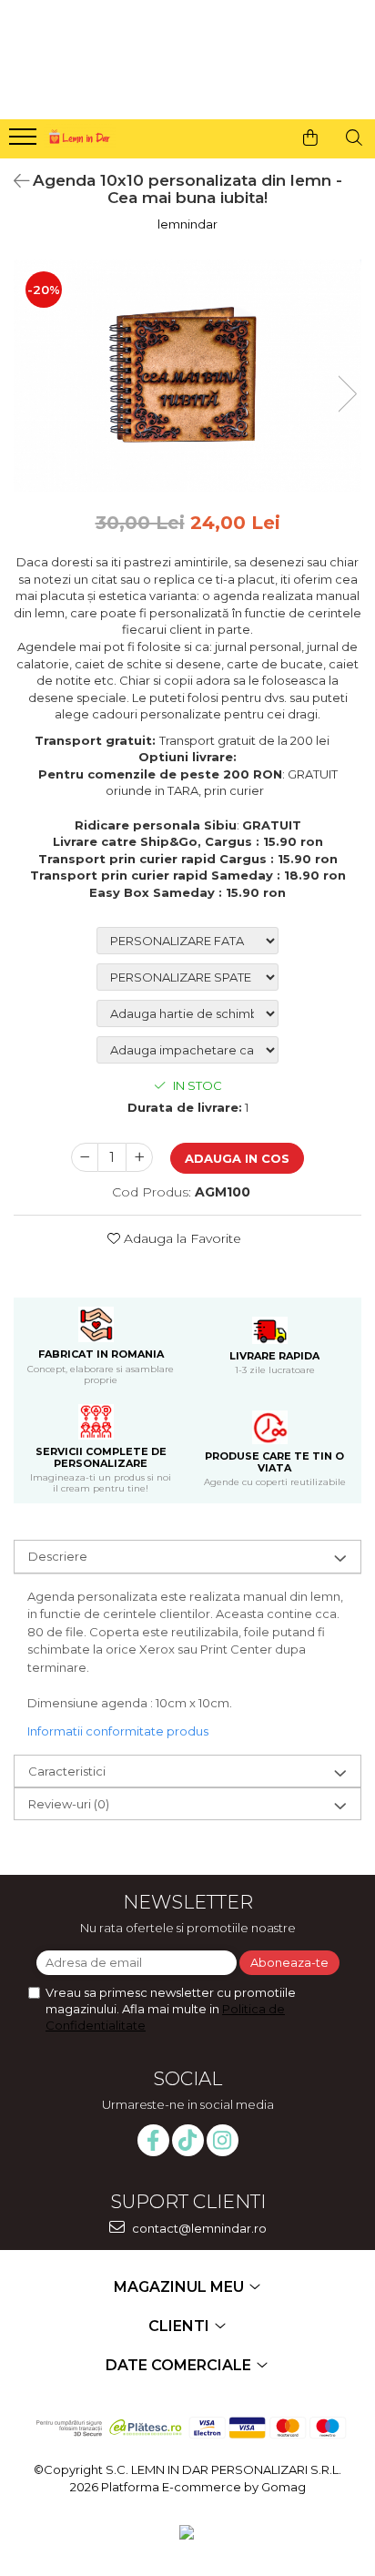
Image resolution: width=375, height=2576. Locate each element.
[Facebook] (153, 2140)
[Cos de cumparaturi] (310, 137)
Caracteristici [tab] (67, 1771)
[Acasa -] (78, 134)
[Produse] (25, 142)
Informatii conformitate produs (118, 1731)
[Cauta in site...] (354, 137)
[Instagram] (223, 2140)
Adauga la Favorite (181, 1238)
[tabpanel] (187, 375)
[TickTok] (188, 2140)
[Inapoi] (14, 181)
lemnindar (187, 224)
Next (347, 394)
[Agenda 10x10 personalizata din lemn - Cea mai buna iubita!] (187, 375)
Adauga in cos (237, 1158)
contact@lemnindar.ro (198, 2228)
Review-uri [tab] (69, 1804)
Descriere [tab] (58, 1556)
